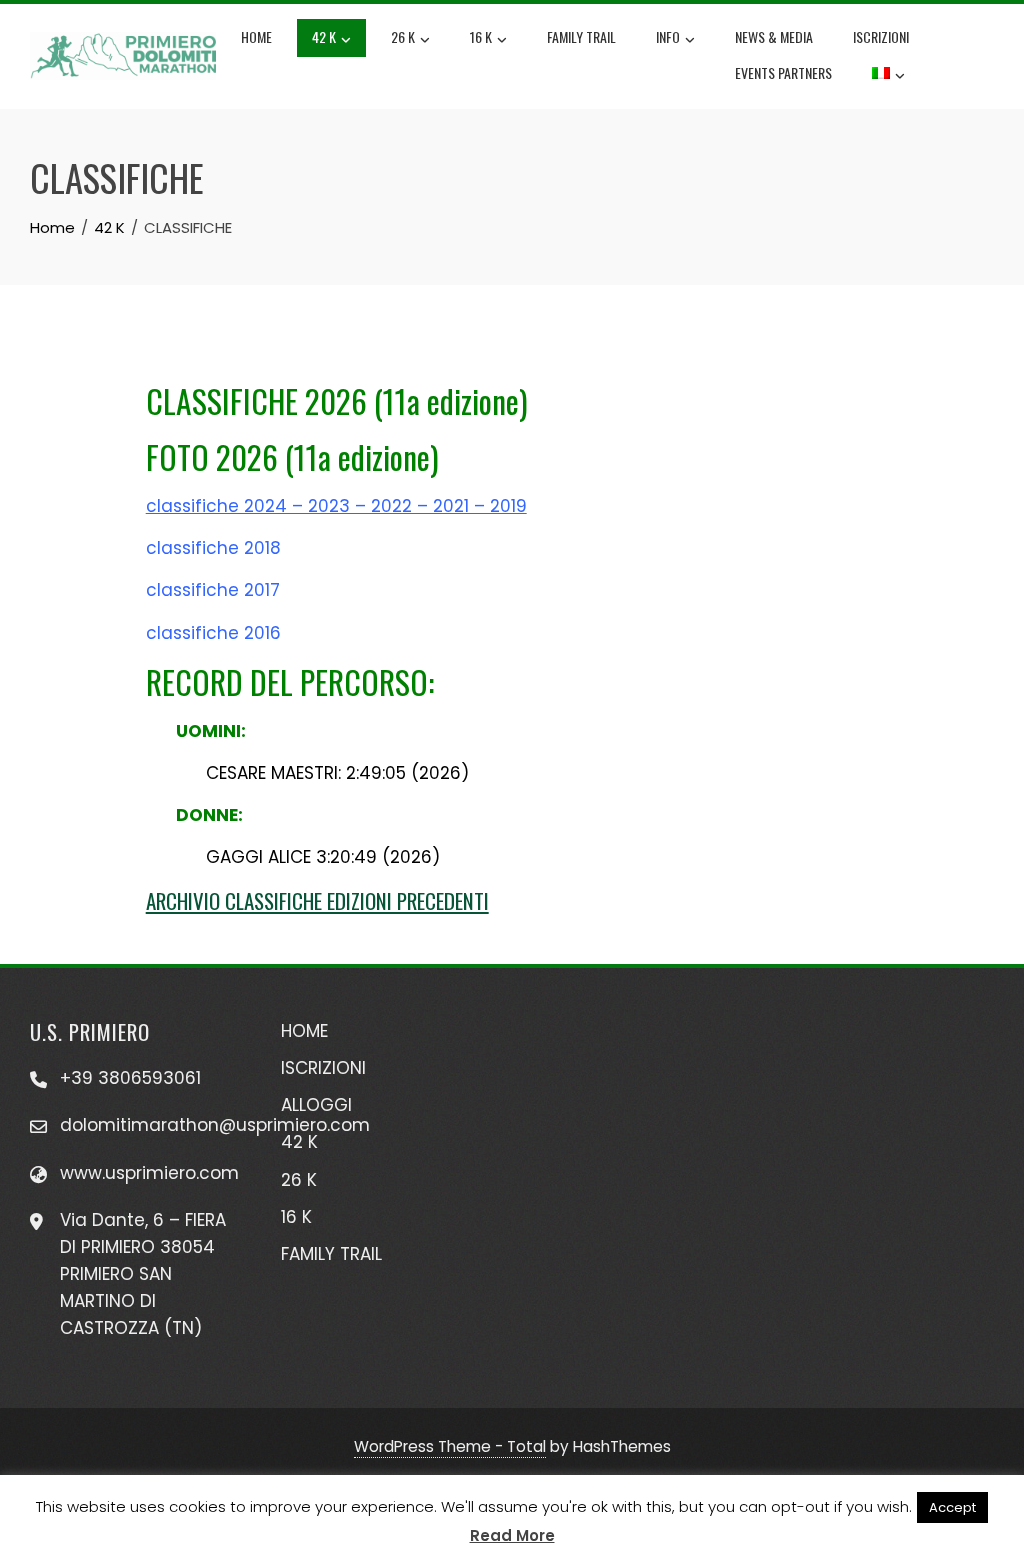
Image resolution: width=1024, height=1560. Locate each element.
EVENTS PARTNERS (783, 72)
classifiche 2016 (216, 633)
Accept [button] (952, 1507)
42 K (324, 36)
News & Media (774, 36)
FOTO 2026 (212, 456)
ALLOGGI (316, 1105)
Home (256, 36)
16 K (481, 36)
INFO (668, 36)
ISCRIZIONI (881, 36)
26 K (403, 36)
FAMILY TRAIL (581, 36)
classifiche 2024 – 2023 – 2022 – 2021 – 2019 (336, 506)
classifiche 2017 (215, 590)
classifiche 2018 (216, 548)
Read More (512, 1535)
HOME (304, 1031)
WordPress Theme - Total (450, 1446)
